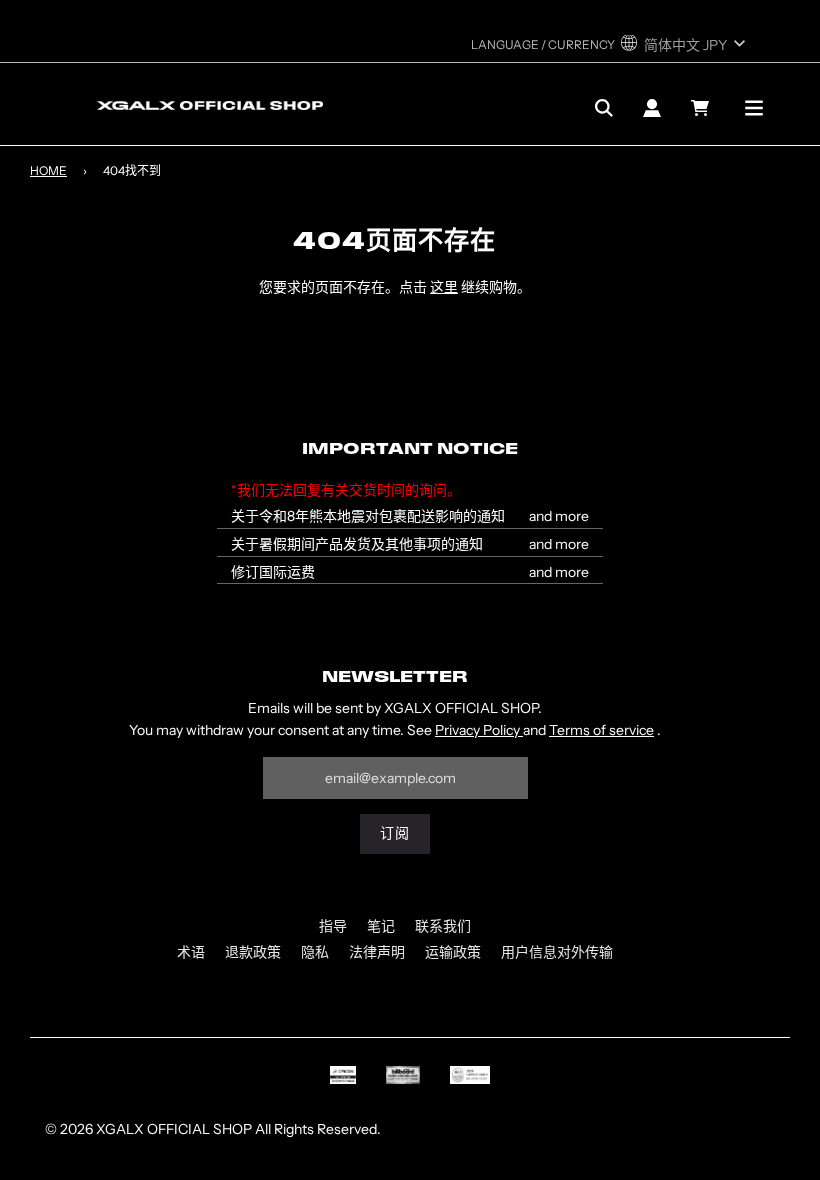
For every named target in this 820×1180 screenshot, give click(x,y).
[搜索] (604, 108)
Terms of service (601, 730)
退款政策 (253, 952)
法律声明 (377, 952)
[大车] (702, 108)
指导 (333, 926)
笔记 (381, 926)
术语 (191, 952)
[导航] (754, 108)
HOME (48, 170)
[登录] (652, 108)
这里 (444, 287)
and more (559, 516)
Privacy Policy (479, 730)
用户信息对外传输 (557, 952)
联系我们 (443, 926)
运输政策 (453, 952)
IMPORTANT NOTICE (410, 450)
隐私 (315, 952)
